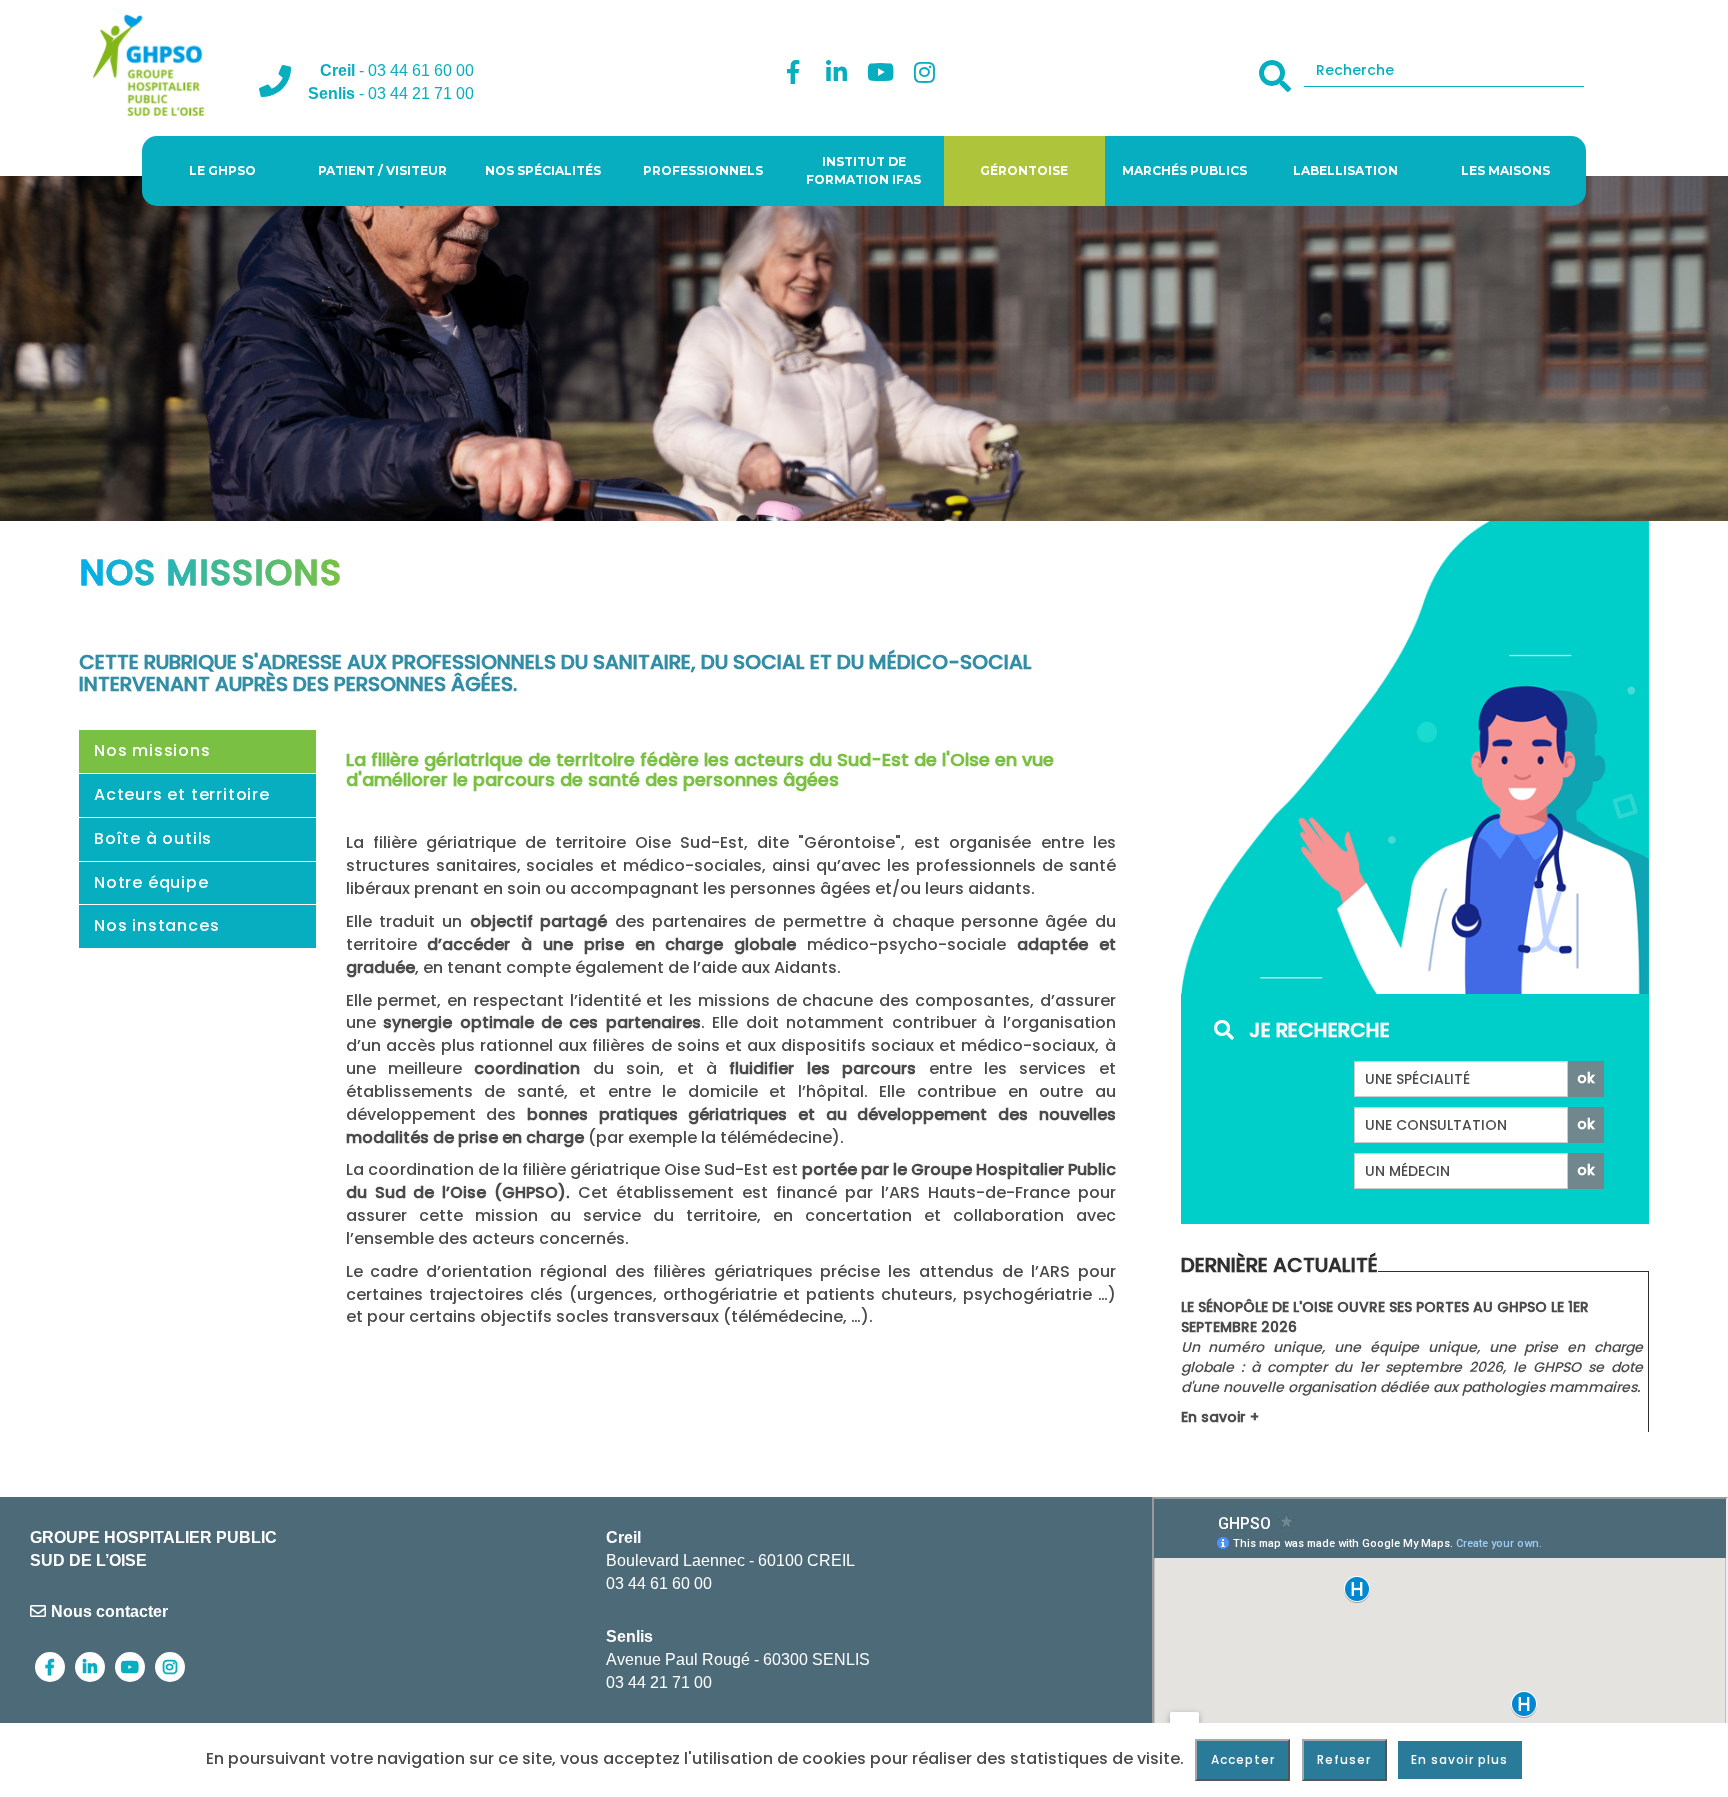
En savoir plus (1459, 1759)
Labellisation (1345, 170)
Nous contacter (109, 1611)
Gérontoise (1024, 170)
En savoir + (1220, 1417)
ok (1586, 1078)
